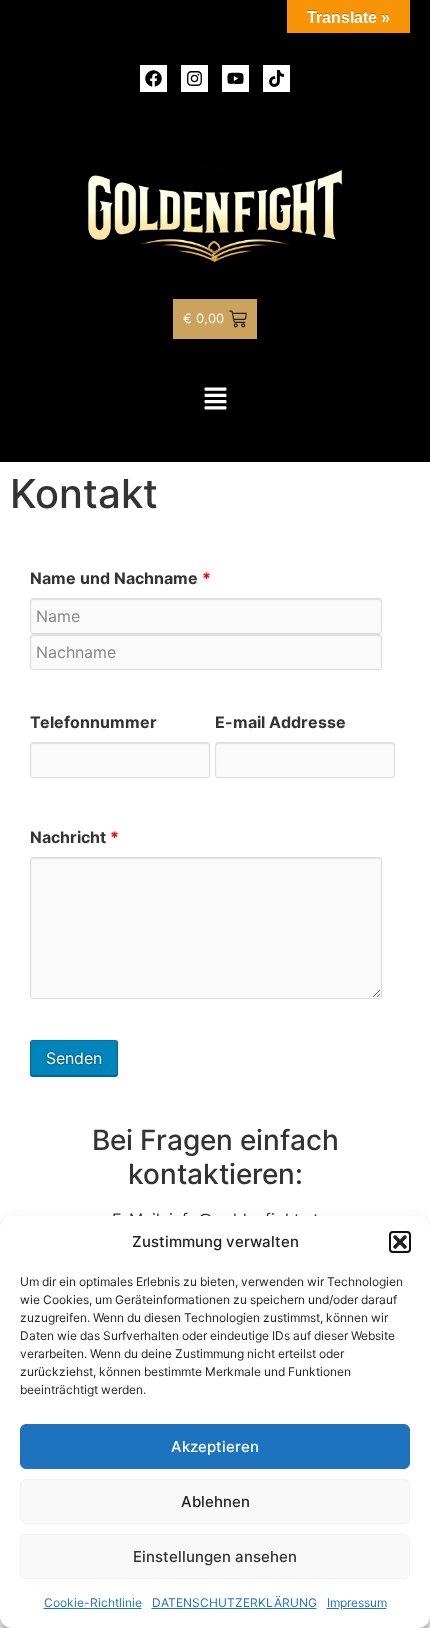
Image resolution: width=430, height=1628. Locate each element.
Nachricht (74, 837)
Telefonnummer (93, 722)
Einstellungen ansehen (215, 1556)
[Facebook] (153, 78)
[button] (400, 1242)
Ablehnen (215, 1501)
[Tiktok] (276, 78)
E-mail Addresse (280, 722)
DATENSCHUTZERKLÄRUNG (234, 1602)
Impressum (357, 1602)
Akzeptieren (215, 1446)
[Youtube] (235, 78)
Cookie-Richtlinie (93, 1602)
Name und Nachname (120, 578)
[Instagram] (194, 78)
